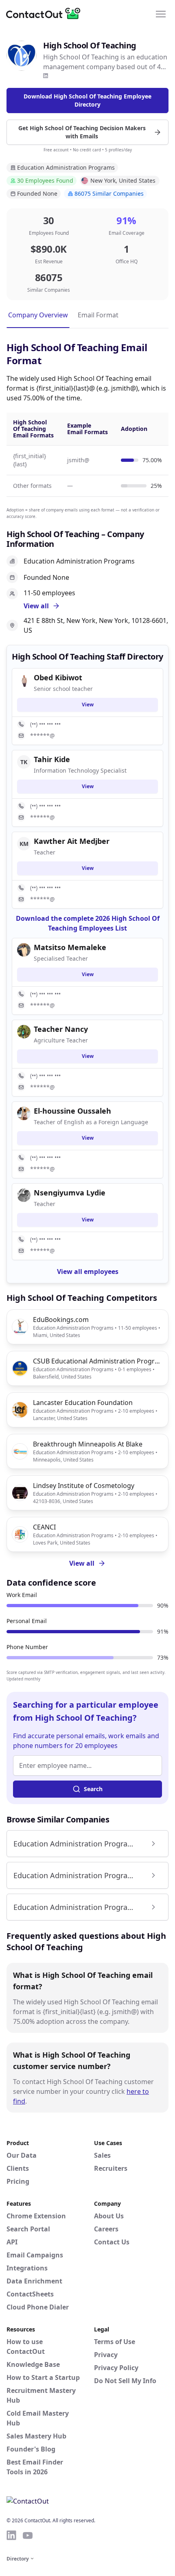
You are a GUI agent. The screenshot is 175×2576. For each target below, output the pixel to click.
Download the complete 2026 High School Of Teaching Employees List (88, 923)
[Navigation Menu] (161, 13)
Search (93, 1789)
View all (82, 1563)
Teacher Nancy (61, 1029)
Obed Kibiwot (58, 677)
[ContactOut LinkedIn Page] (11, 2535)
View (88, 705)
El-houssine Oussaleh (72, 1111)
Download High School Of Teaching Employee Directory (87, 100)
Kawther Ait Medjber (72, 841)
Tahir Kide (52, 759)
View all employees (88, 1272)
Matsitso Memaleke (70, 947)
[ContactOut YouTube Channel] (28, 2535)
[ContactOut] (46, 13)
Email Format (98, 315)
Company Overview (38, 315)
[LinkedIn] (46, 76)
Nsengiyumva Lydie (70, 1193)
